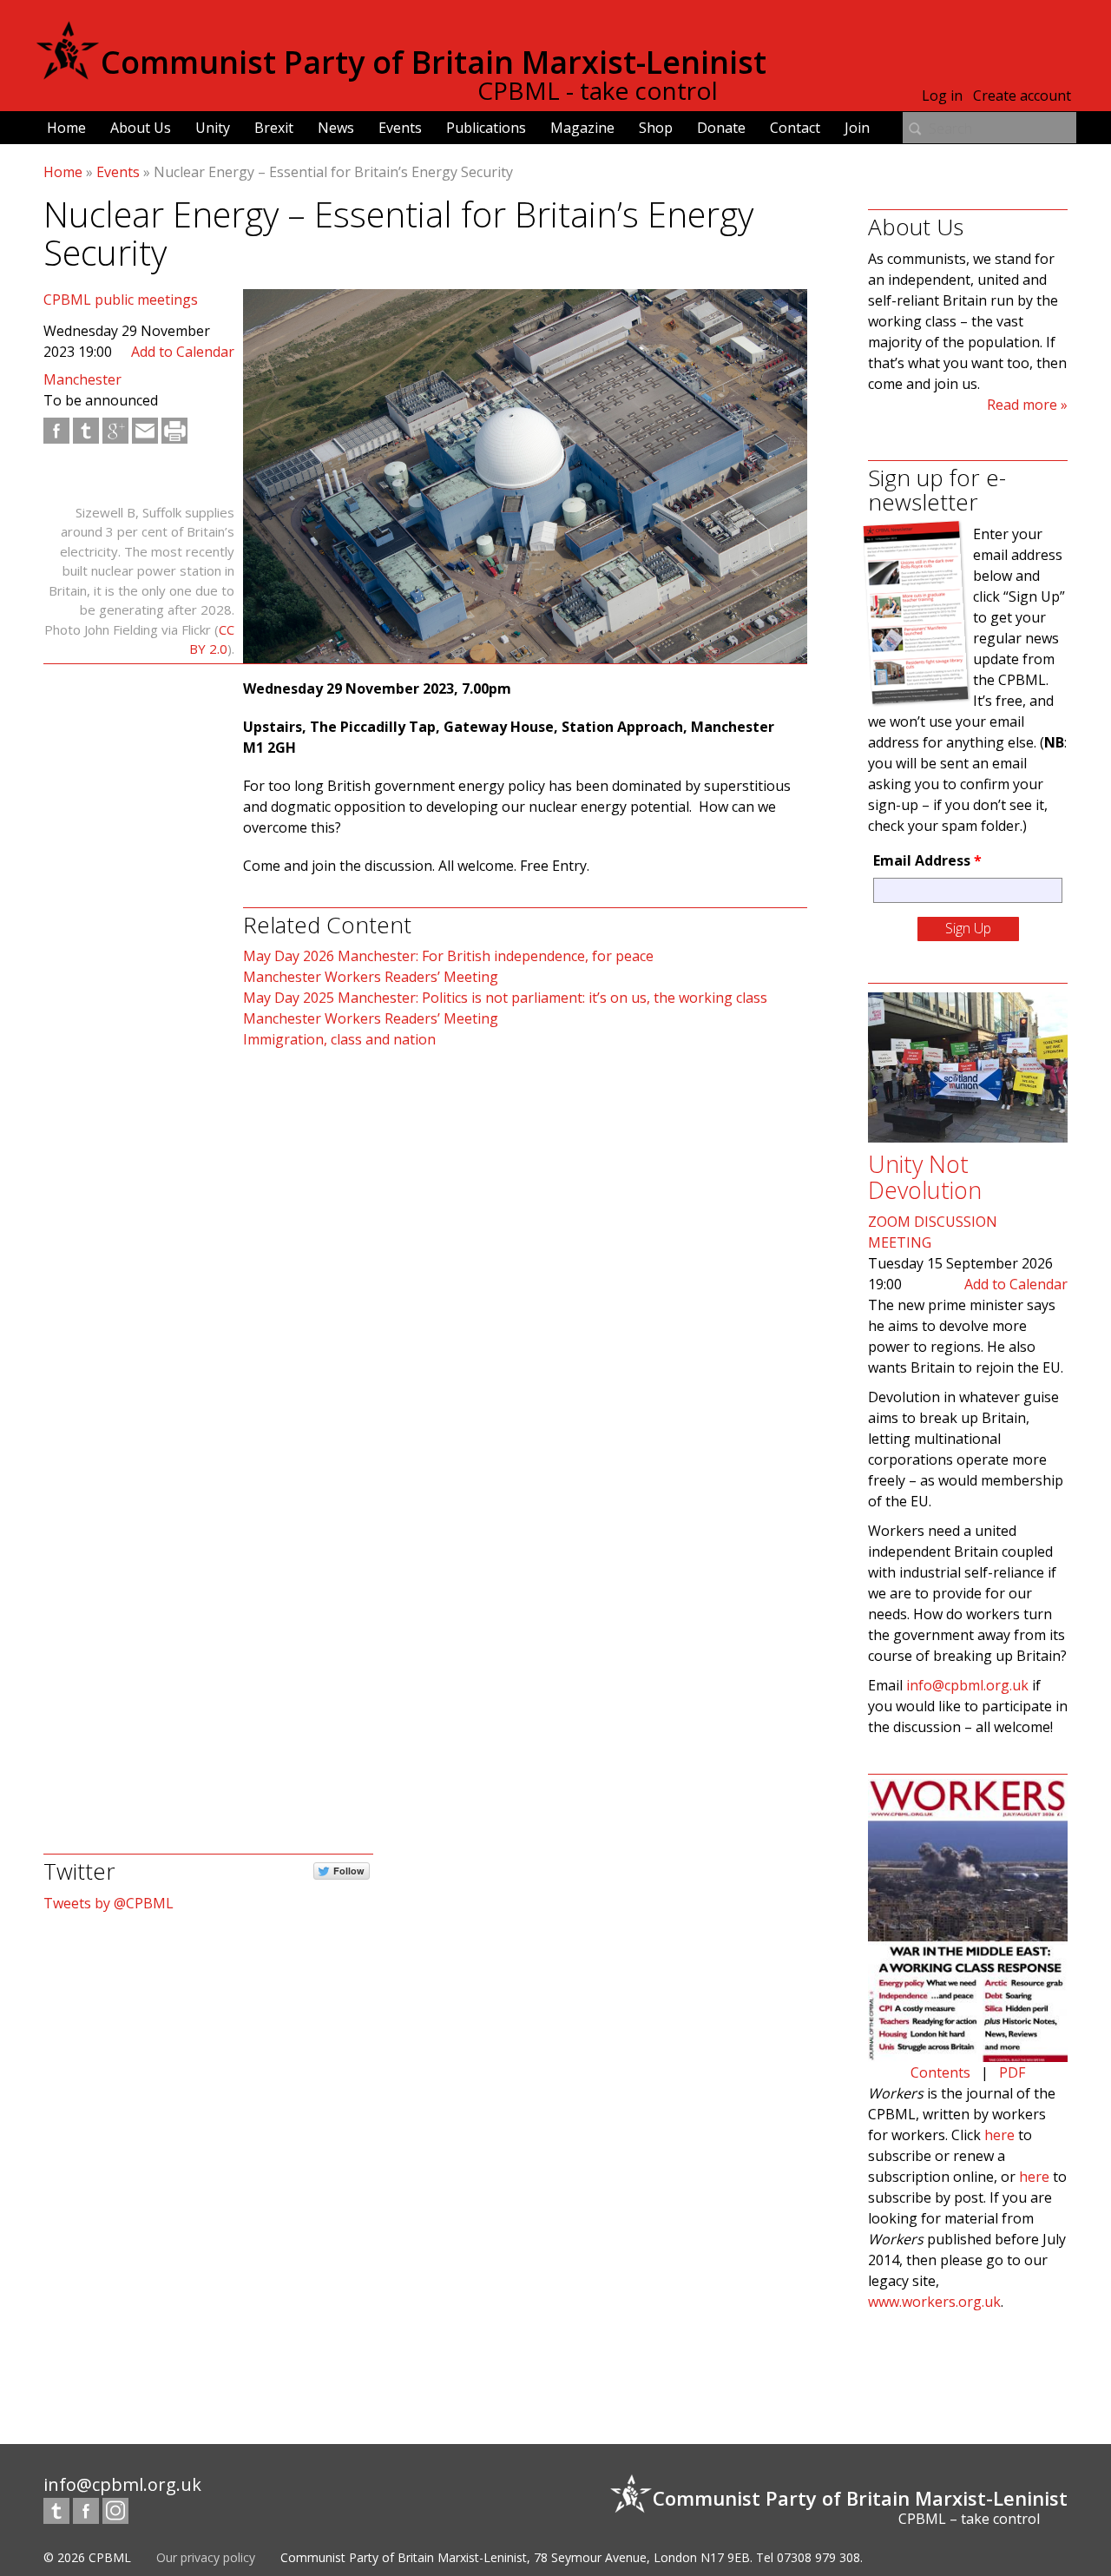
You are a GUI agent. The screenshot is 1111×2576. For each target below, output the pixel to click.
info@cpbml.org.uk (967, 1685)
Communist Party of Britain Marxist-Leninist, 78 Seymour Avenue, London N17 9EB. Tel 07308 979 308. (572, 2557)
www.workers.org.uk (934, 2302)
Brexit (274, 128)
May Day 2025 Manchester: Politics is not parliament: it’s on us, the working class (505, 998)
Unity (213, 128)
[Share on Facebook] (56, 431)
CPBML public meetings (121, 300)
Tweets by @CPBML (108, 1903)
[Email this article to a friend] (145, 431)
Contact (795, 128)
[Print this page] (174, 431)
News (336, 128)
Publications (486, 128)
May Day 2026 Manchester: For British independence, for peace (448, 956)
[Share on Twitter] (86, 431)
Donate (721, 128)
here (999, 2135)
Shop (656, 128)
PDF (1012, 2072)
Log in (942, 96)
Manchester (82, 379)
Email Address (927, 860)
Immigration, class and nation (339, 1039)
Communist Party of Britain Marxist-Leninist (434, 62)
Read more (1022, 405)
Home (66, 128)
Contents (940, 2072)
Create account (1022, 96)
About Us (141, 128)
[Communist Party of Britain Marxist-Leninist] (68, 73)
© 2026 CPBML (87, 2557)
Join (857, 128)
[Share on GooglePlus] (115, 431)
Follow (349, 1871)
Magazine (582, 128)
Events (400, 128)
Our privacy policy (206, 2557)
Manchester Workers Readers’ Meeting (371, 977)
